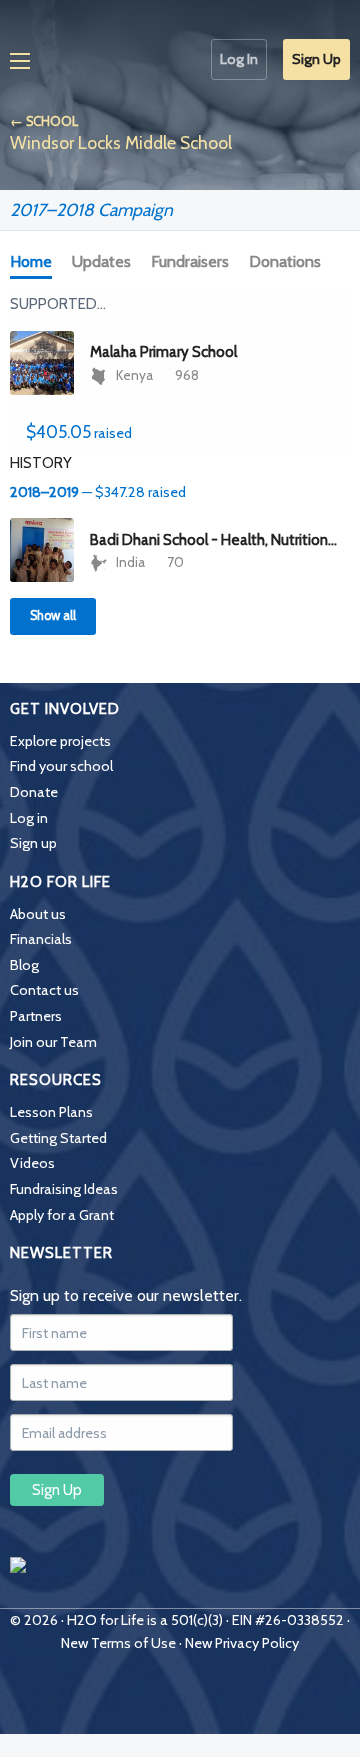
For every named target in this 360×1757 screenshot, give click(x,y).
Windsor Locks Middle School (121, 142)
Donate (34, 792)
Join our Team (53, 1042)
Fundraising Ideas (64, 1189)
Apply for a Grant (62, 1215)
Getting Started (58, 1138)
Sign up (33, 843)
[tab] (35, 263)
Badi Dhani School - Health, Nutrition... (213, 540)
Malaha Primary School (163, 352)
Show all (53, 615)
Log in (29, 818)
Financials (41, 939)
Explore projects (60, 741)
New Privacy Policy (242, 1643)
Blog (24, 965)
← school (44, 121)
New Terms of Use (118, 1643)
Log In (239, 59)
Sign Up (316, 59)
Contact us (44, 990)
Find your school (61, 766)
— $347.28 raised (98, 492)
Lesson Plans (51, 1112)
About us (38, 914)
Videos (32, 1163)
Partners (36, 1016)
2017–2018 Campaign (91, 209)
